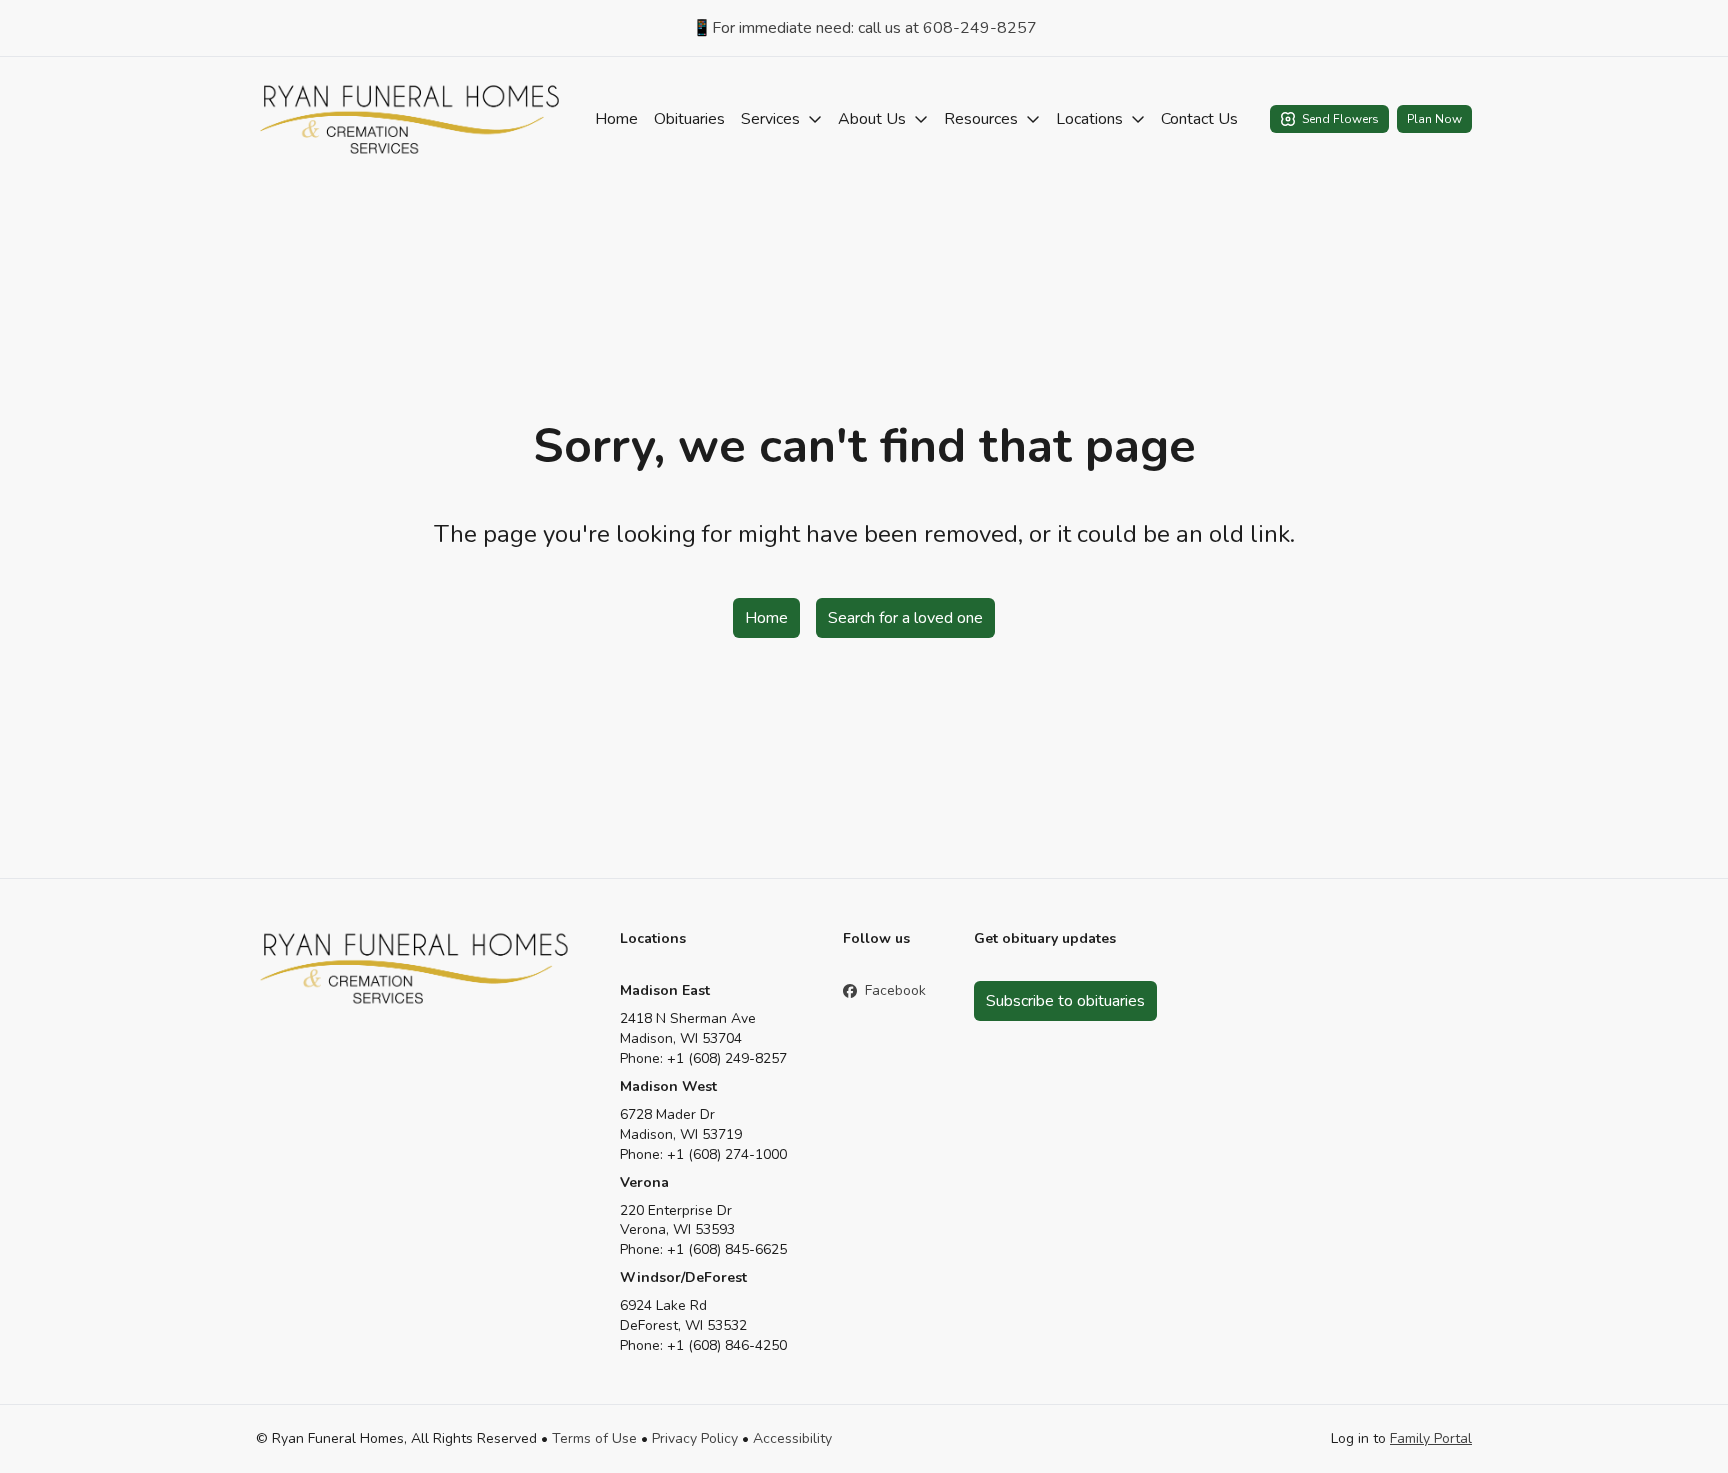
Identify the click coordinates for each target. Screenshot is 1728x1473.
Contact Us (1199, 119)
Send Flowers (1340, 119)
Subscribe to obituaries (1065, 1001)
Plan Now (1434, 119)
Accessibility (792, 1438)
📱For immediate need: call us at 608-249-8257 (864, 28)
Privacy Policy (695, 1438)
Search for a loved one (905, 618)
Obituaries (689, 119)
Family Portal (1431, 1438)
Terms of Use (594, 1438)
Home (616, 119)
